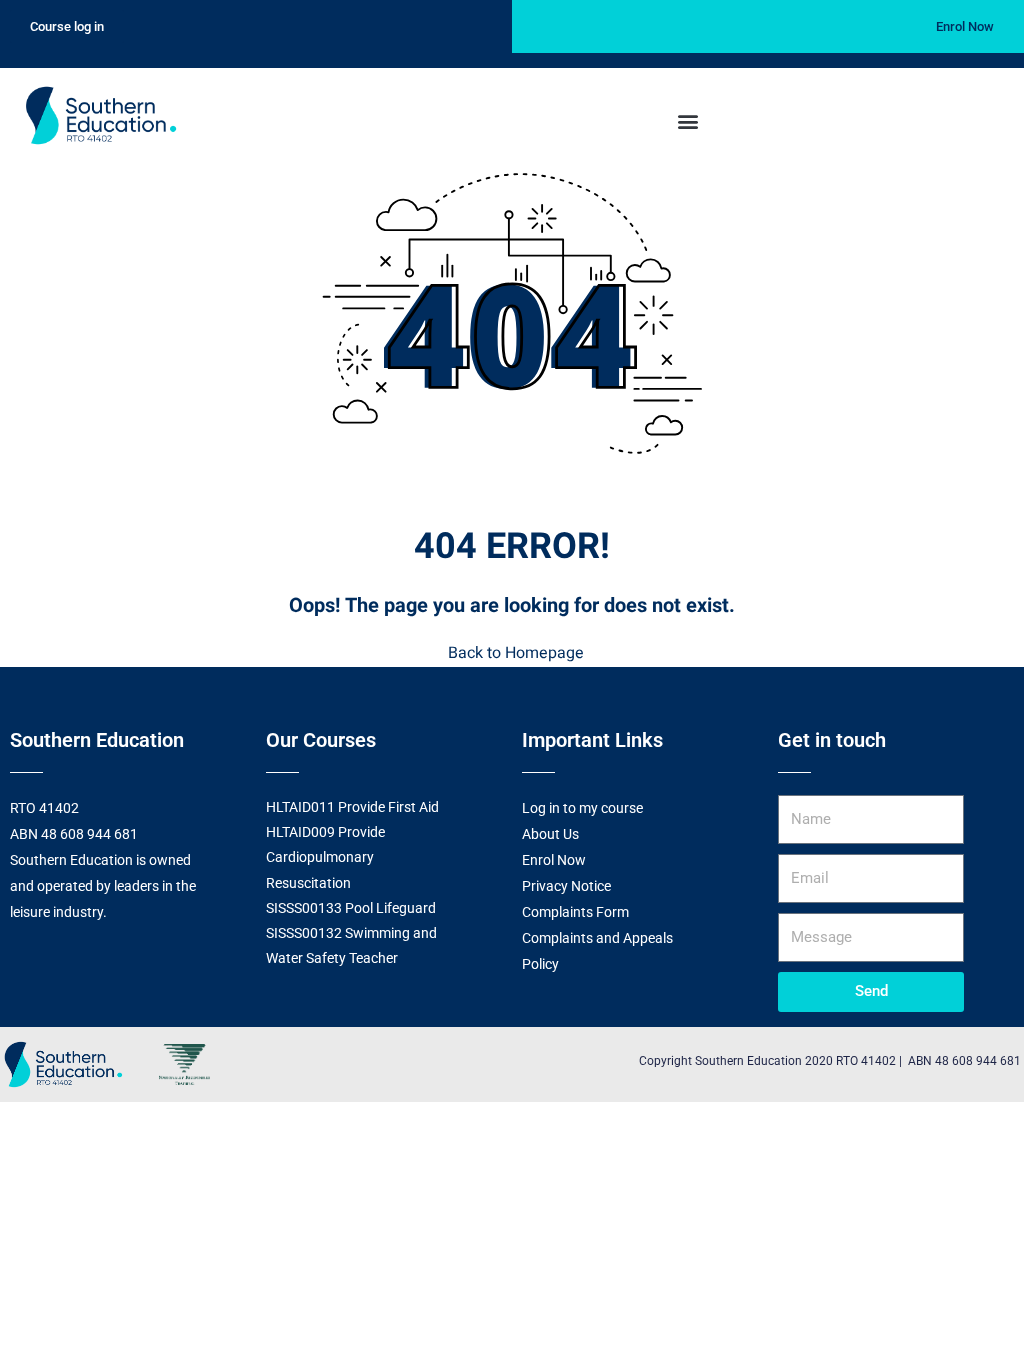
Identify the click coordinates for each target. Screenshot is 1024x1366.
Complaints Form (575, 912)
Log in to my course (582, 808)
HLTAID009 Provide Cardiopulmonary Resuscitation (325, 857)
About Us (550, 834)
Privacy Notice (566, 886)
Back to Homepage (516, 653)
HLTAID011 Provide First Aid (352, 807)
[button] (687, 120)
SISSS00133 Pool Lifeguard (351, 908)
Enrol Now (554, 860)
